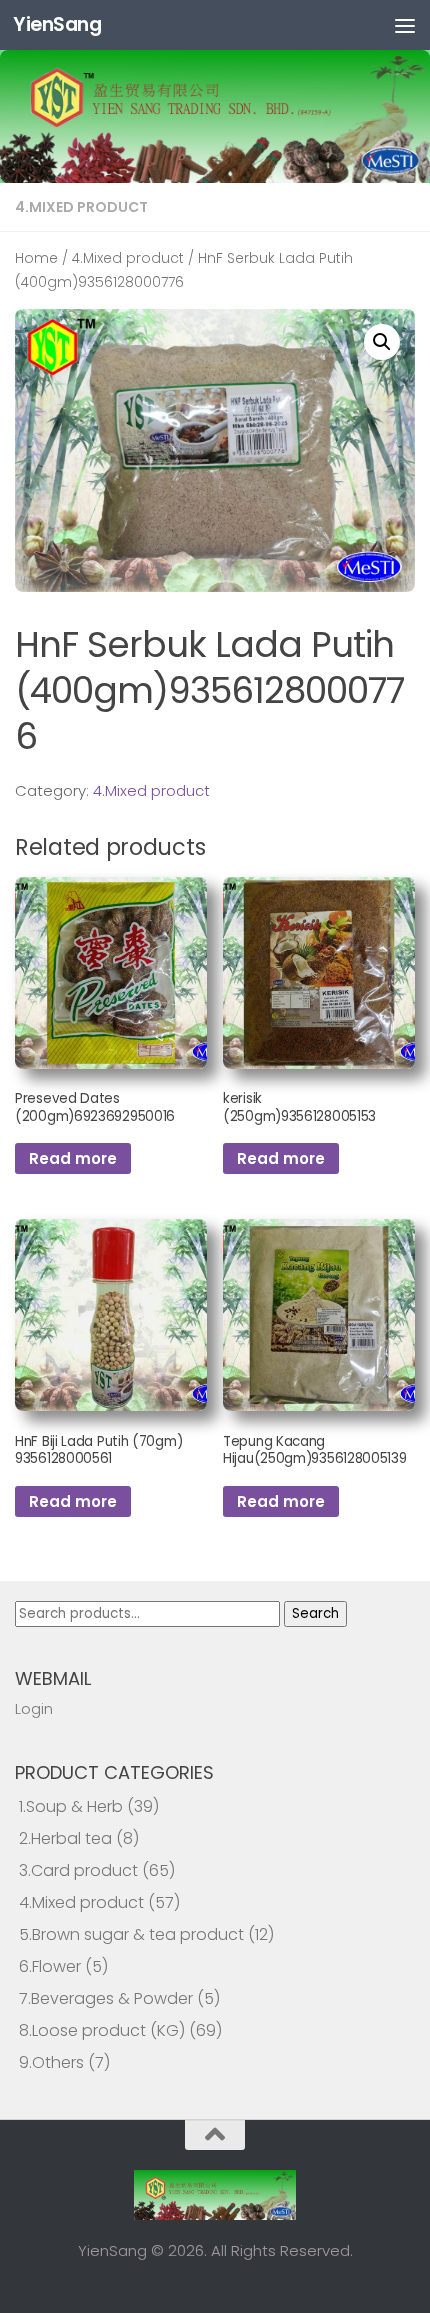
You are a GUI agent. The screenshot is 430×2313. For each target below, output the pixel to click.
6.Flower (50, 1966)
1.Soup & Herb (71, 1806)
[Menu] (405, 25)
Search (315, 1613)
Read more (73, 1158)
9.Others (51, 2062)
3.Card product (78, 1870)
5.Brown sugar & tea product (131, 1934)
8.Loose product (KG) (102, 2030)
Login (34, 1708)
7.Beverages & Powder (106, 1998)
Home (36, 258)
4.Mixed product (81, 207)
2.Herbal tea (65, 1838)
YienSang (57, 24)
